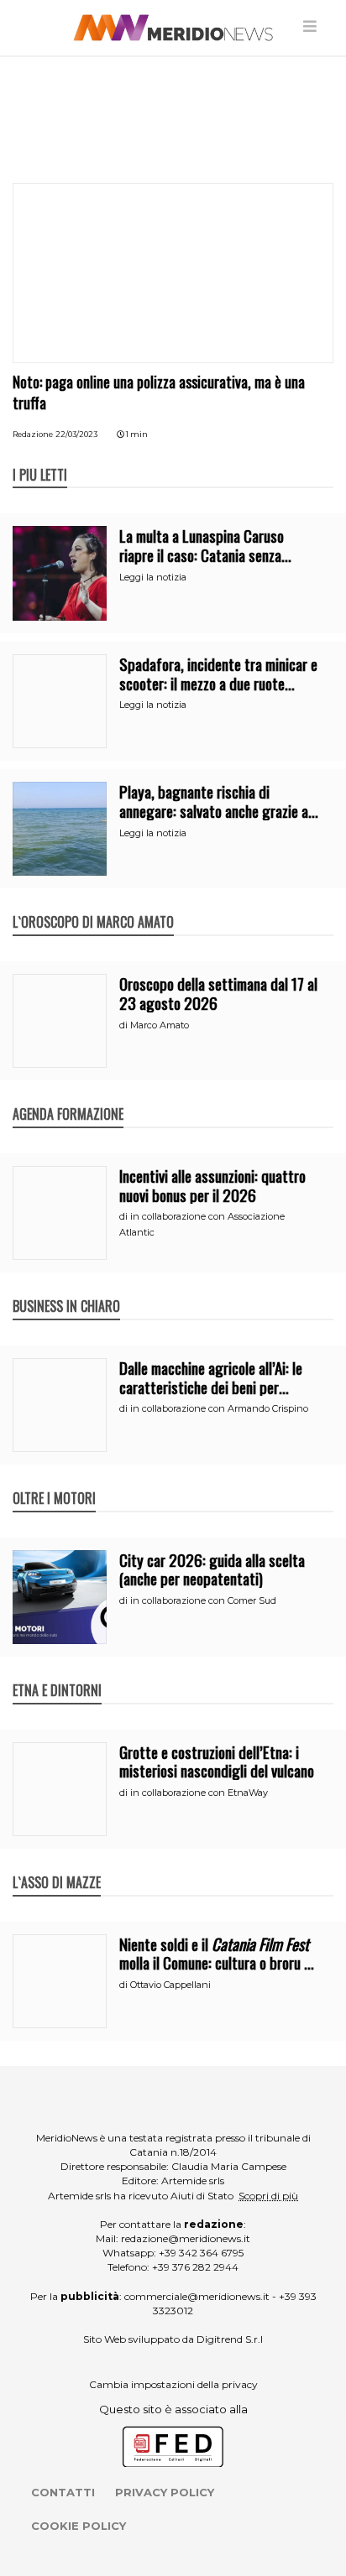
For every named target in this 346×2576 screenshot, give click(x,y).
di (125, 1025)
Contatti (63, 2492)
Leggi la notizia (153, 577)
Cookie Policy (79, 2526)
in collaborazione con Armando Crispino (219, 1408)
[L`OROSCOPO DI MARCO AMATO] (93, 904)
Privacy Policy (165, 2492)
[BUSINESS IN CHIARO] (66, 1288)
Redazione (33, 434)
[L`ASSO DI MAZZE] (57, 1865)
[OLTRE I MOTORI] (54, 1481)
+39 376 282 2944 (195, 2267)
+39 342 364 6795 (201, 2253)
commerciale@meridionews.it (197, 2296)
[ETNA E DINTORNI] (57, 1673)
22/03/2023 (76, 434)
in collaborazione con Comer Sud (203, 1600)
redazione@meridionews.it (186, 2238)
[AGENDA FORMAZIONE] (68, 1096)
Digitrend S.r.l (230, 2339)
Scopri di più (268, 2196)
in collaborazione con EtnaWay (199, 1793)
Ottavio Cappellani (170, 1985)
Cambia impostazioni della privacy (173, 2384)
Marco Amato (160, 1025)
